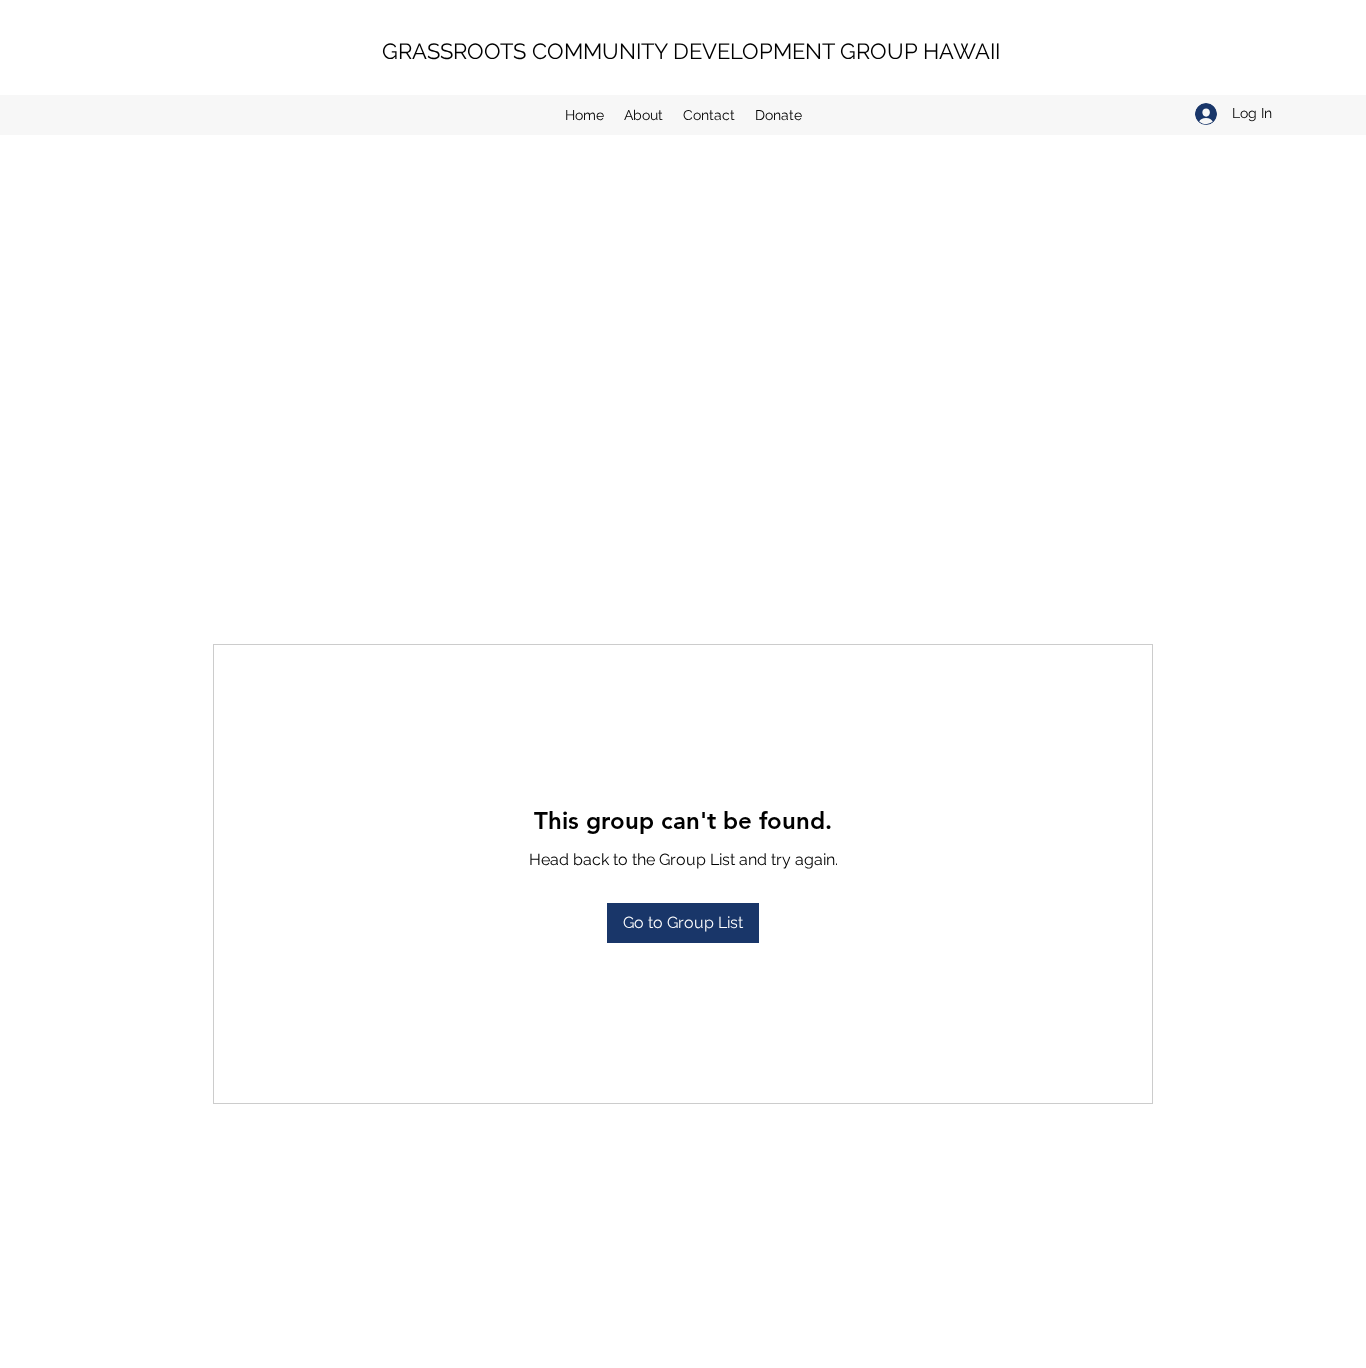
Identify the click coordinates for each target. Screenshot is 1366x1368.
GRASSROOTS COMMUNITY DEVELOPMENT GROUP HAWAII (691, 51)
